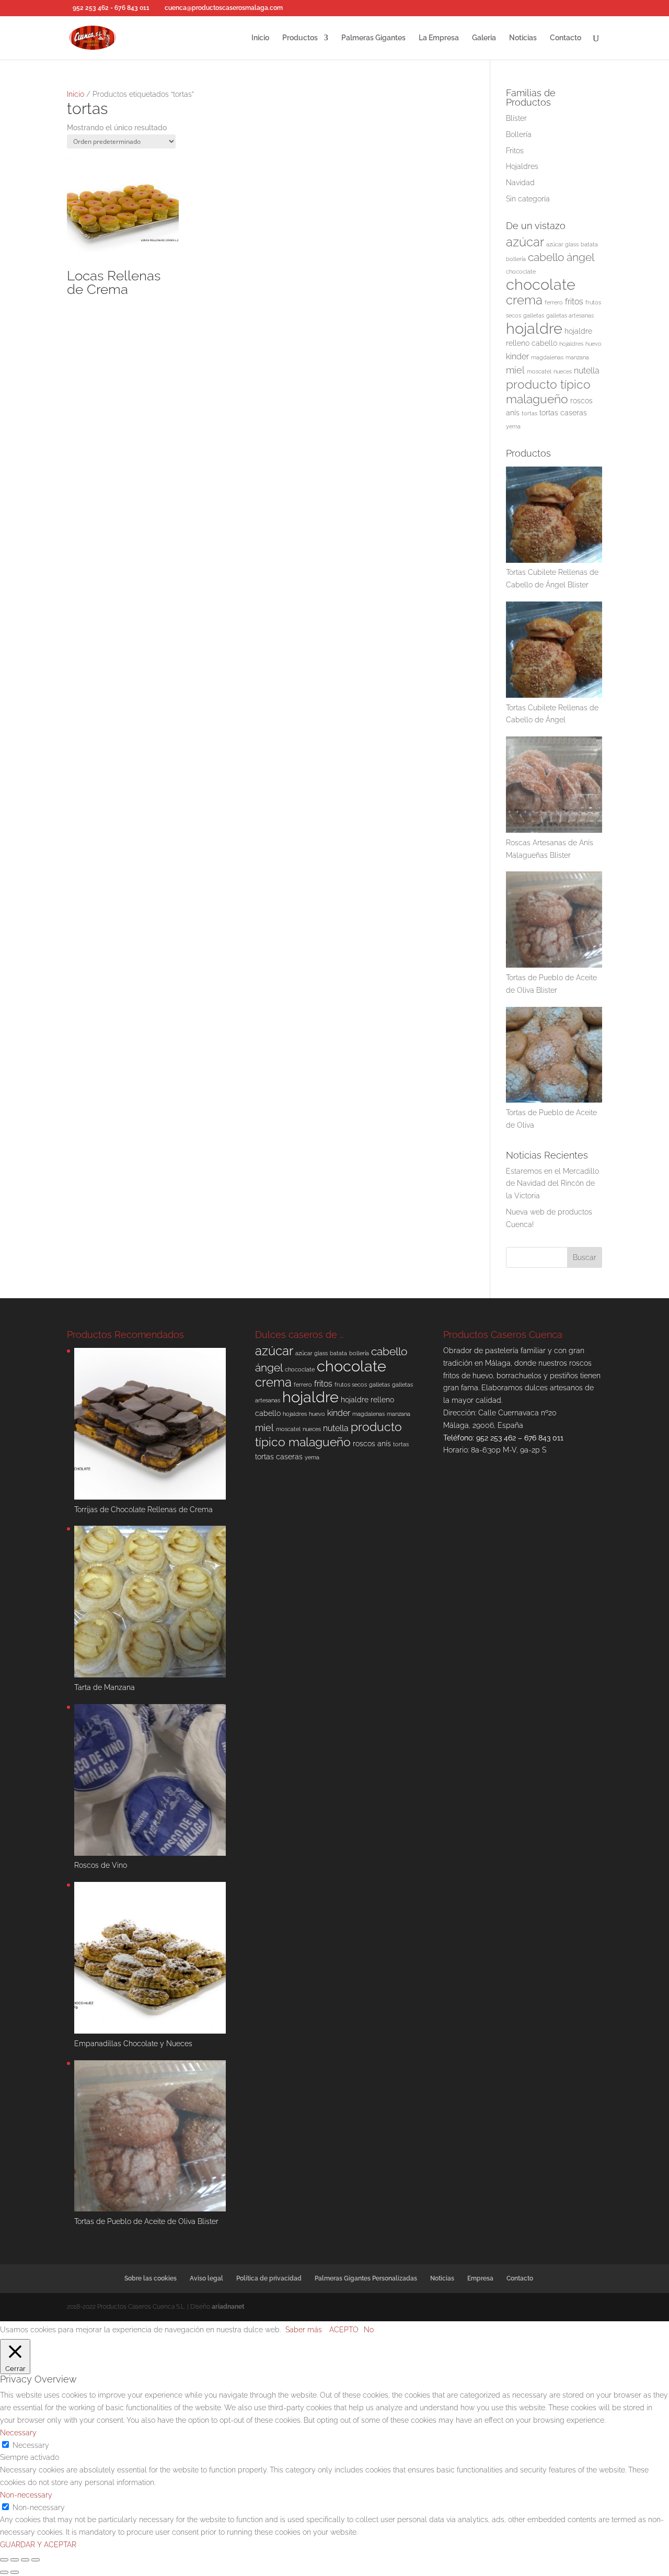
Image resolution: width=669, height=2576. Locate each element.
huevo (593, 344)
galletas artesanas (570, 315)
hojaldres (571, 344)
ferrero (554, 302)
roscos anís (372, 1444)
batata (589, 244)
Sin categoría (528, 199)
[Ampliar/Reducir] (4, 2560)
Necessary (31, 2445)
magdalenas (547, 357)
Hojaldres (522, 166)
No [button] (369, 2330)
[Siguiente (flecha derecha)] (15, 2572)
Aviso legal (206, 2278)
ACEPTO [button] (344, 2330)
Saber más (304, 2330)
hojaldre (534, 328)
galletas (534, 315)
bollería (516, 259)
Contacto (566, 38)
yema (513, 426)
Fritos (515, 151)
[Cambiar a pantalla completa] (15, 2560)
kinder (517, 356)
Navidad (520, 183)
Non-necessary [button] (26, 2495)
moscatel (539, 371)
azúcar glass (562, 244)
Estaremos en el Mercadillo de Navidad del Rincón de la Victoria (552, 1184)
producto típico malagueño (548, 391)
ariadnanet (228, 2307)
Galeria (484, 38)
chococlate (521, 271)
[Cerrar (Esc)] (36, 2560)
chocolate (541, 284)
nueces (563, 371)
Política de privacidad (269, 2278)
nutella (587, 371)
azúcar (525, 242)
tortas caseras (563, 413)
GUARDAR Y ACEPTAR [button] (38, 2545)
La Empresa (439, 38)
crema (524, 300)
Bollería (519, 134)
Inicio (260, 38)
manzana (577, 357)
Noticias (523, 38)
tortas (529, 413)
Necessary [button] (18, 2433)
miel (515, 370)
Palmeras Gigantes (373, 38)
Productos (300, 38)
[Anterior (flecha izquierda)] (4, 2572)
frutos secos (351, 1385)
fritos (574, 302)
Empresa (480, 2278)
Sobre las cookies (151, 2278)
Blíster (516, 118)
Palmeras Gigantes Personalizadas (366, 2278)
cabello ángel (561, 257)
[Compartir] (25, 2560)
